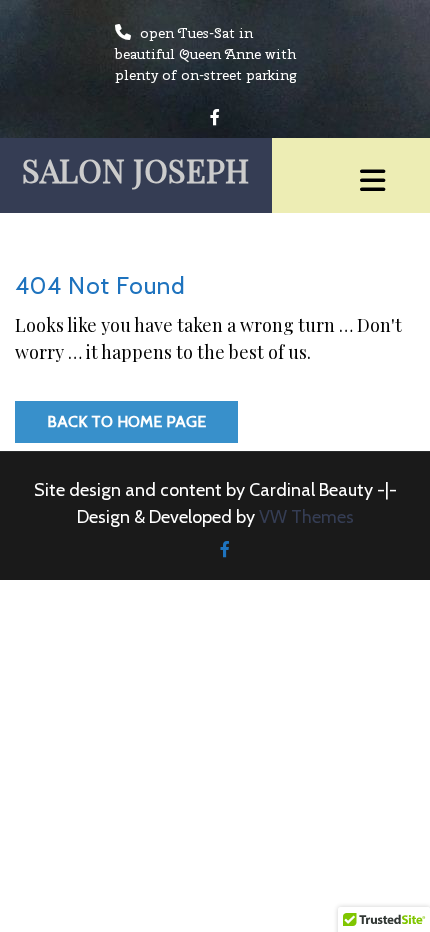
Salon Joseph (135, 169)
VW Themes (304, 517)
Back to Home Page (126, 421)
